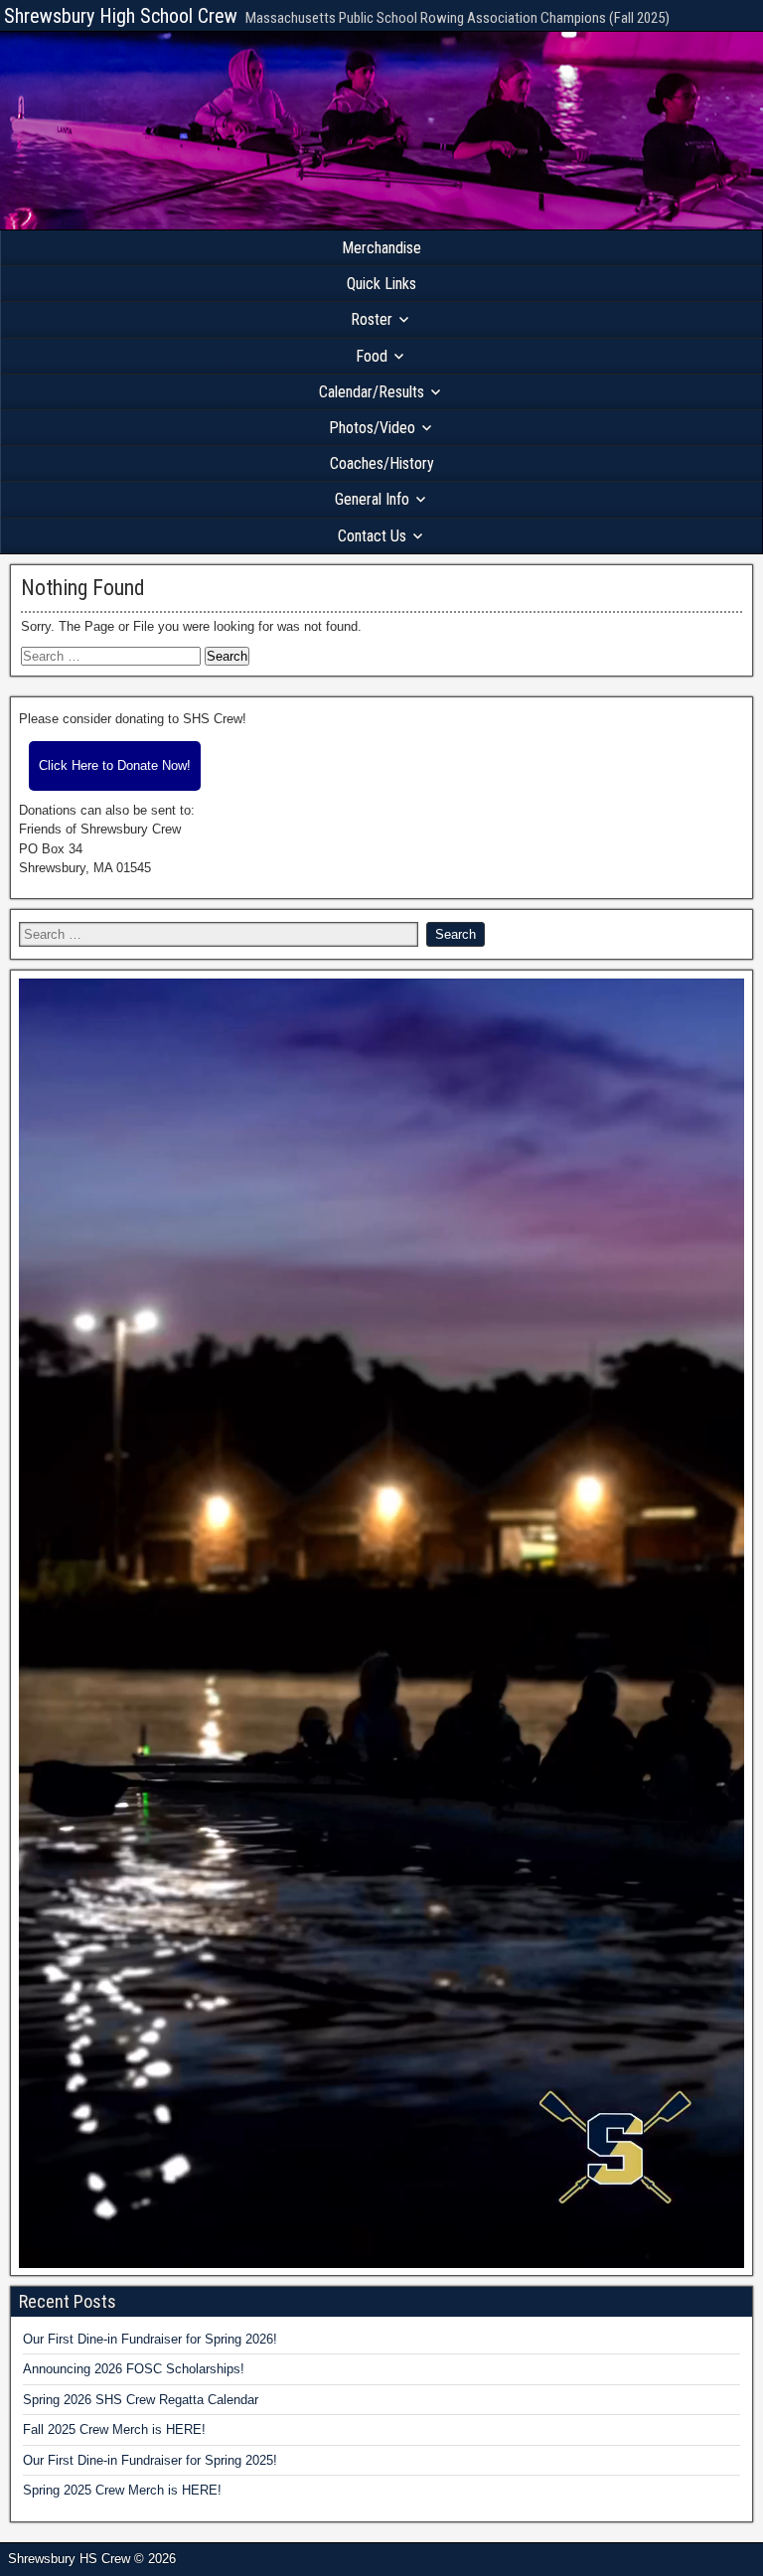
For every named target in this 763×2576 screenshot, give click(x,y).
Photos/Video (372, 428)
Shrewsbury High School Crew (121, 16)
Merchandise (381, 248)
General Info (372, 499)
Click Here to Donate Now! (115, 765)
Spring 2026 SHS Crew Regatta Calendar (141, 2400)
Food (372, 356)
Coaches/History (382, 463)
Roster (372, 319)
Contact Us (372, 536)
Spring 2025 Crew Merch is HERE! (122, 2490)
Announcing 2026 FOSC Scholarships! (134, 2369)
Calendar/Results (372, 392)
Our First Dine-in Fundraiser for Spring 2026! (150, 2339)
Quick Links (381, 284)
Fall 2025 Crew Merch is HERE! (114, 2429)
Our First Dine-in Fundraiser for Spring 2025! (150, 2460)
